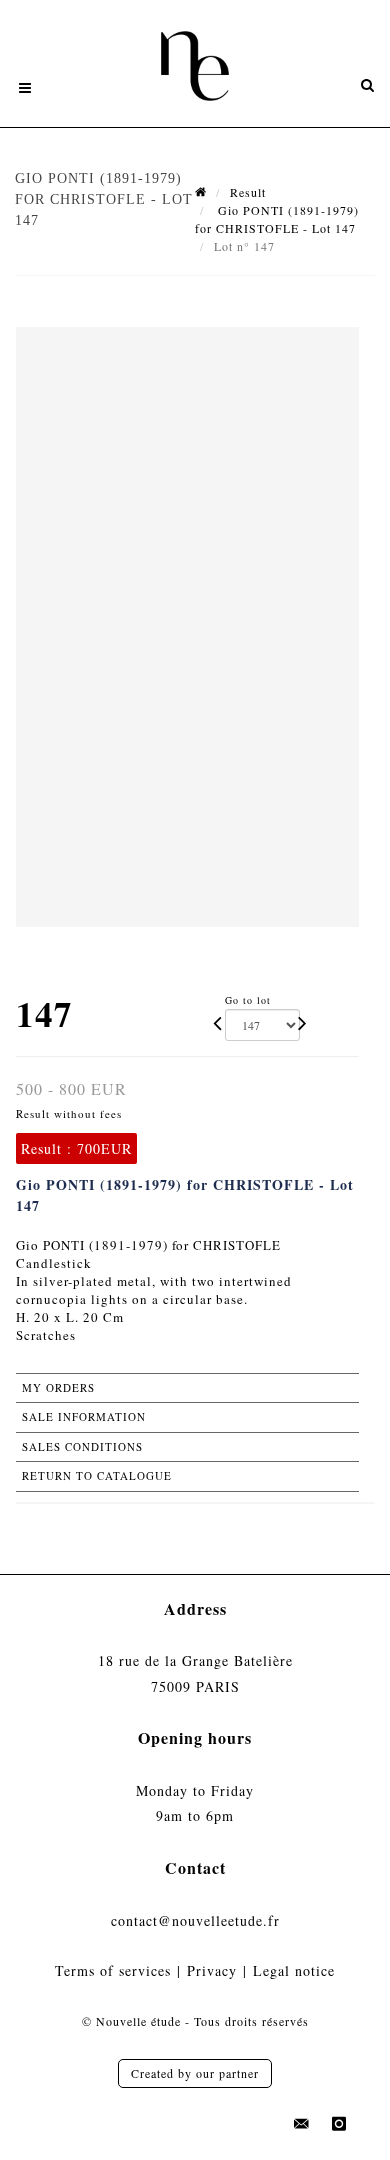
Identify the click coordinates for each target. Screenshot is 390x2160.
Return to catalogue (97, 1475)
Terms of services (113, 1970)
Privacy (212, 1970)
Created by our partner (195, 2073)
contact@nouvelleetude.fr (195, 1920)
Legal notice (294, 1970)
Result (248, 192)
